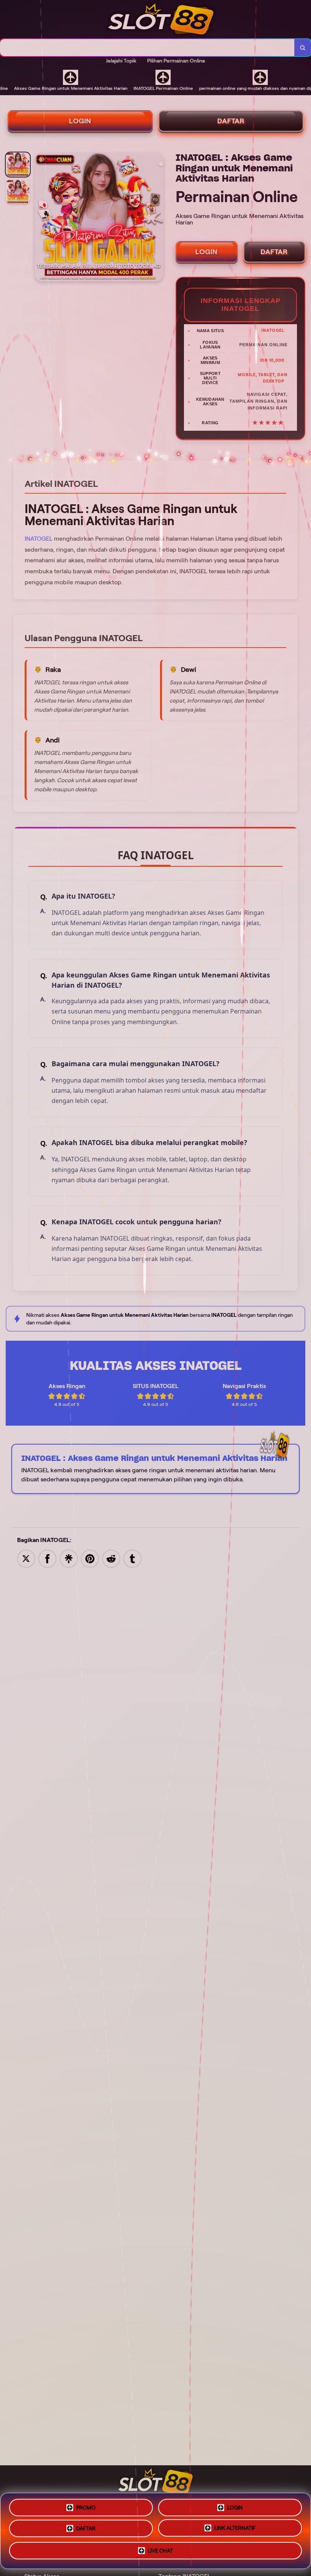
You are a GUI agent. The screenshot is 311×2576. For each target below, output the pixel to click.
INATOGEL (38, 539)
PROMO (86, 2505)
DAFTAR (231, 121)
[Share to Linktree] (69, 1558)
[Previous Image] (41, 218)
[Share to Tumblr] (132, 1558)
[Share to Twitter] (26, 1558)
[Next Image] (157, 218)
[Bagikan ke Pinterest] (90, 1558)
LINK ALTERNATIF (235, 2530)
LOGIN (80, 121)
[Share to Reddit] (111, 1558)
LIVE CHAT (160, 2553)
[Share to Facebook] (47, 1558)
